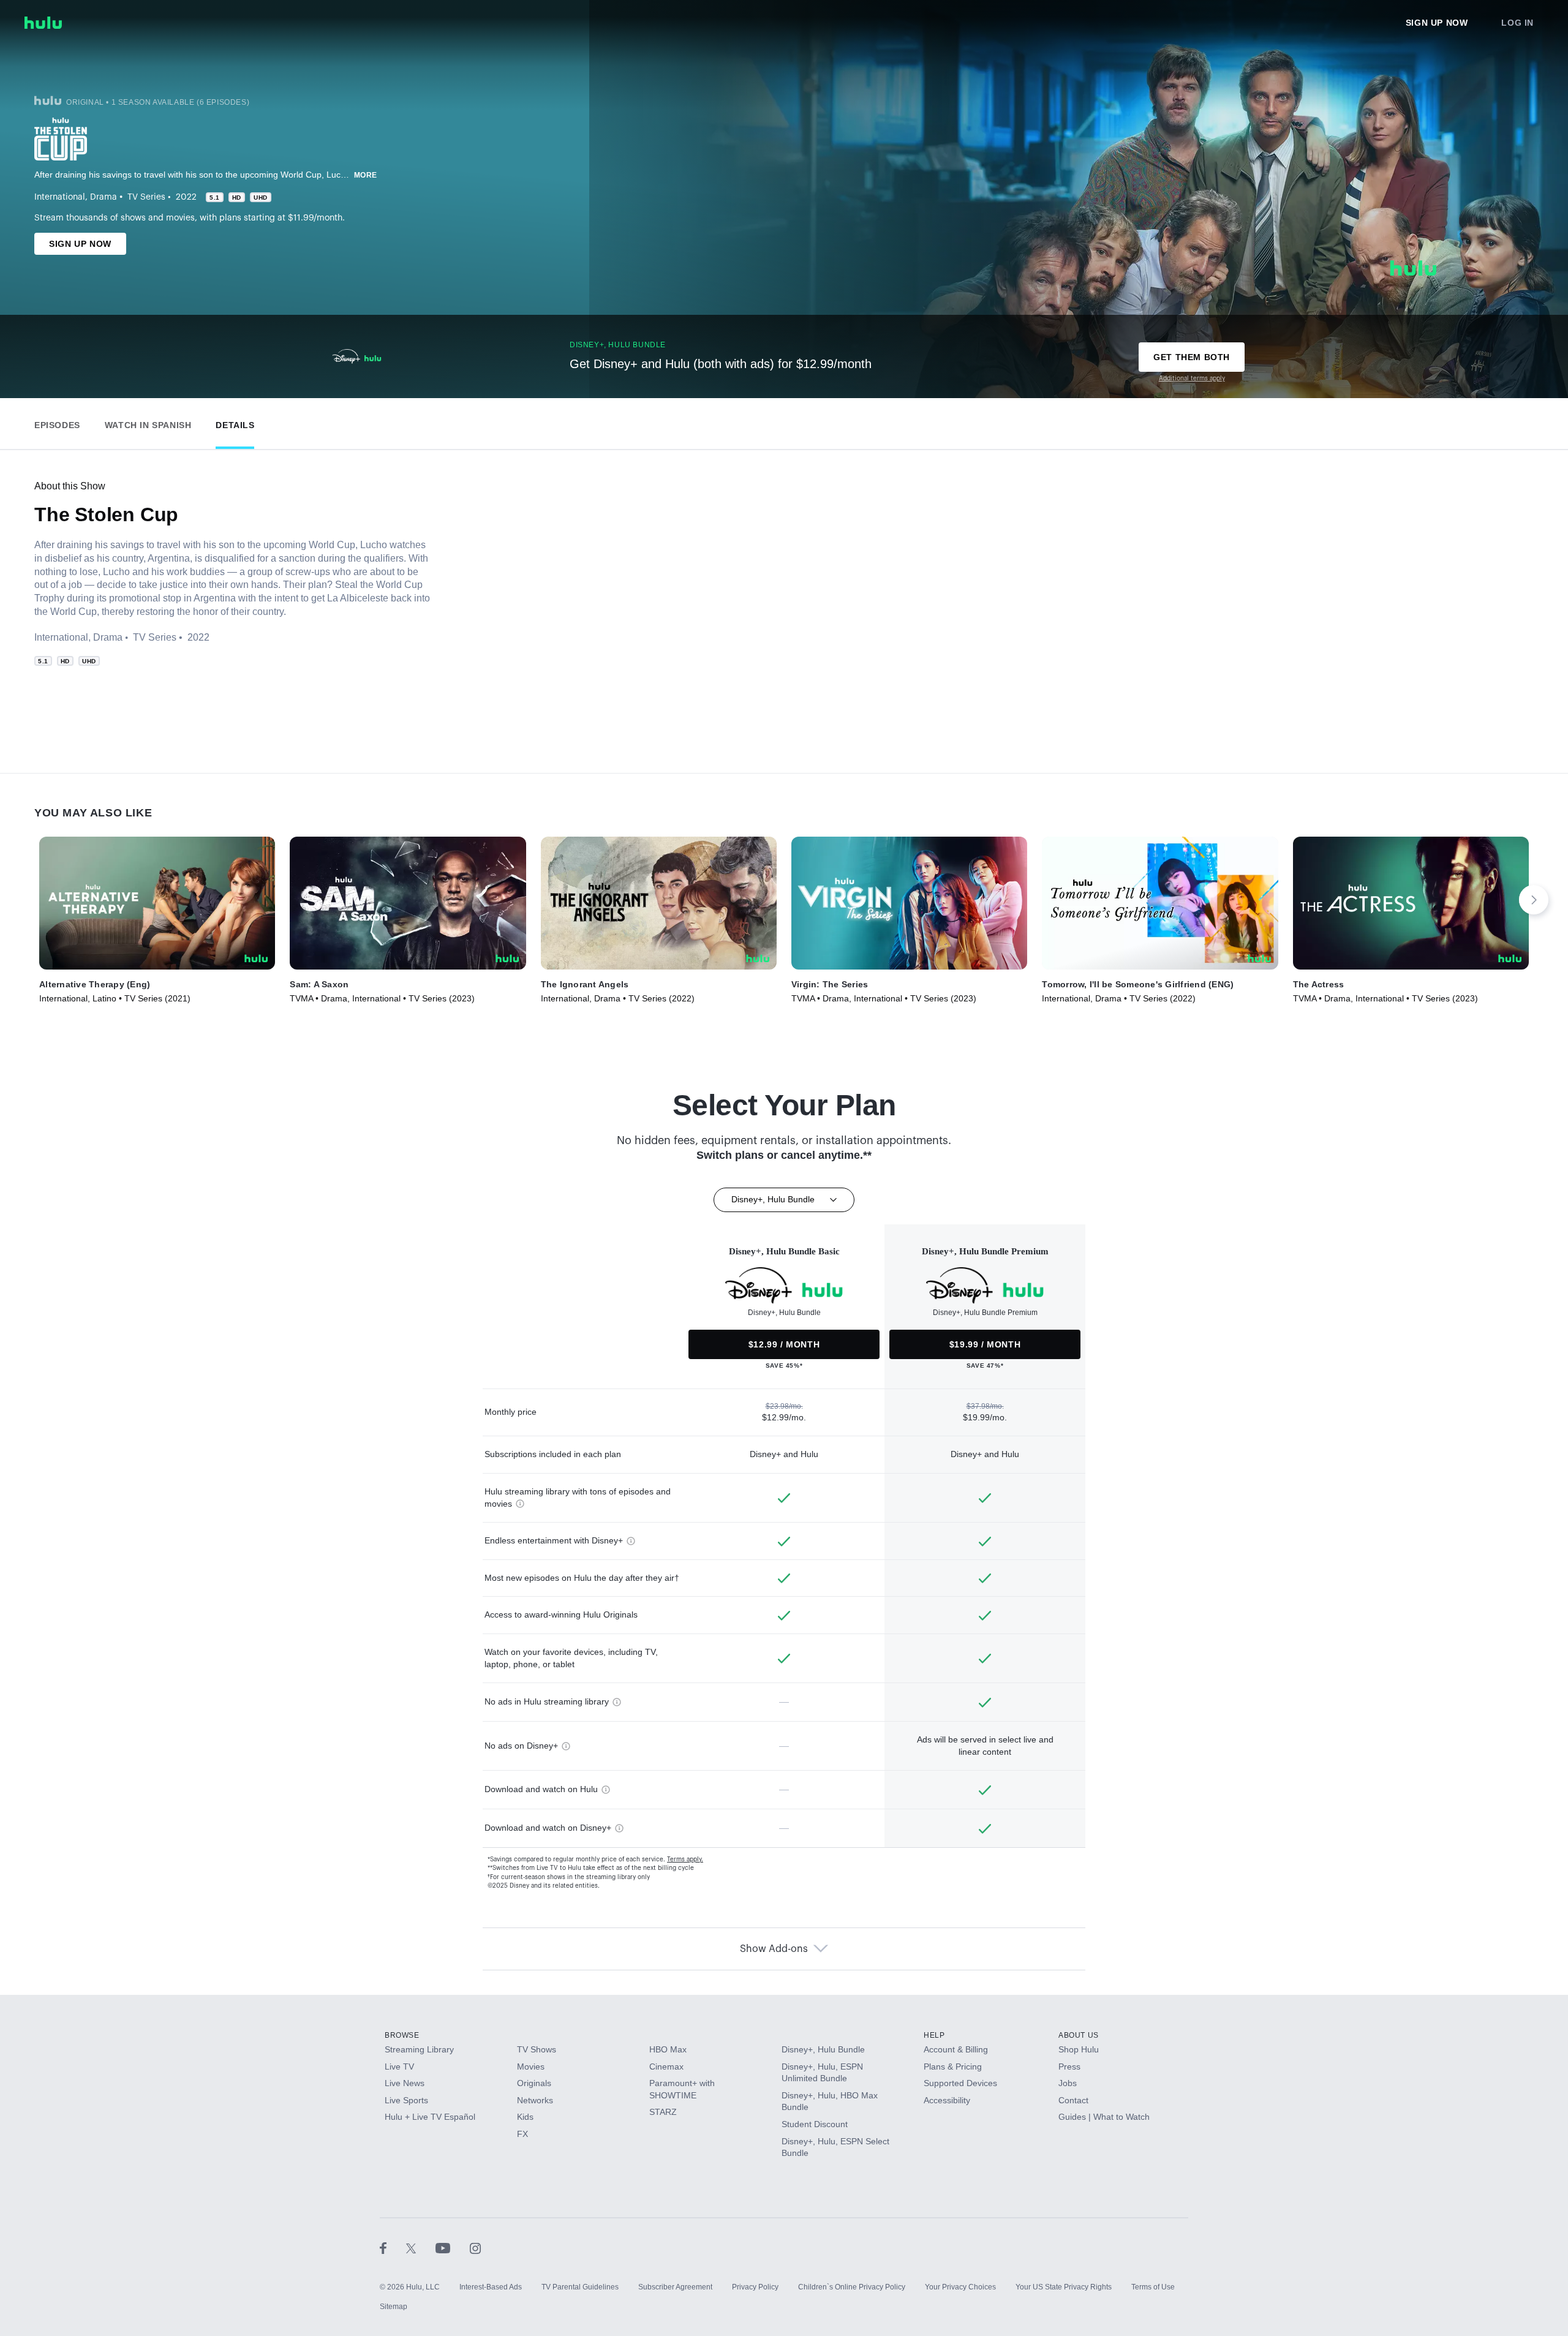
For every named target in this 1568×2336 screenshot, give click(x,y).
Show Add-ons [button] (774, 1949)
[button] (57, 422)
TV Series (146, 197)
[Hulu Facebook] (393, 2248)
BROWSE (402, 2035)
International (60, 197)
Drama (104, 197)
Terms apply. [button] (685, 1859)
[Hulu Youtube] (453, 2248)
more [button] (366, 175)
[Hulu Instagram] (475, 2248)
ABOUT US (1079, 2035)
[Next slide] (1534, 900)
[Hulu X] (421, 2248)
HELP (934, 2035)
